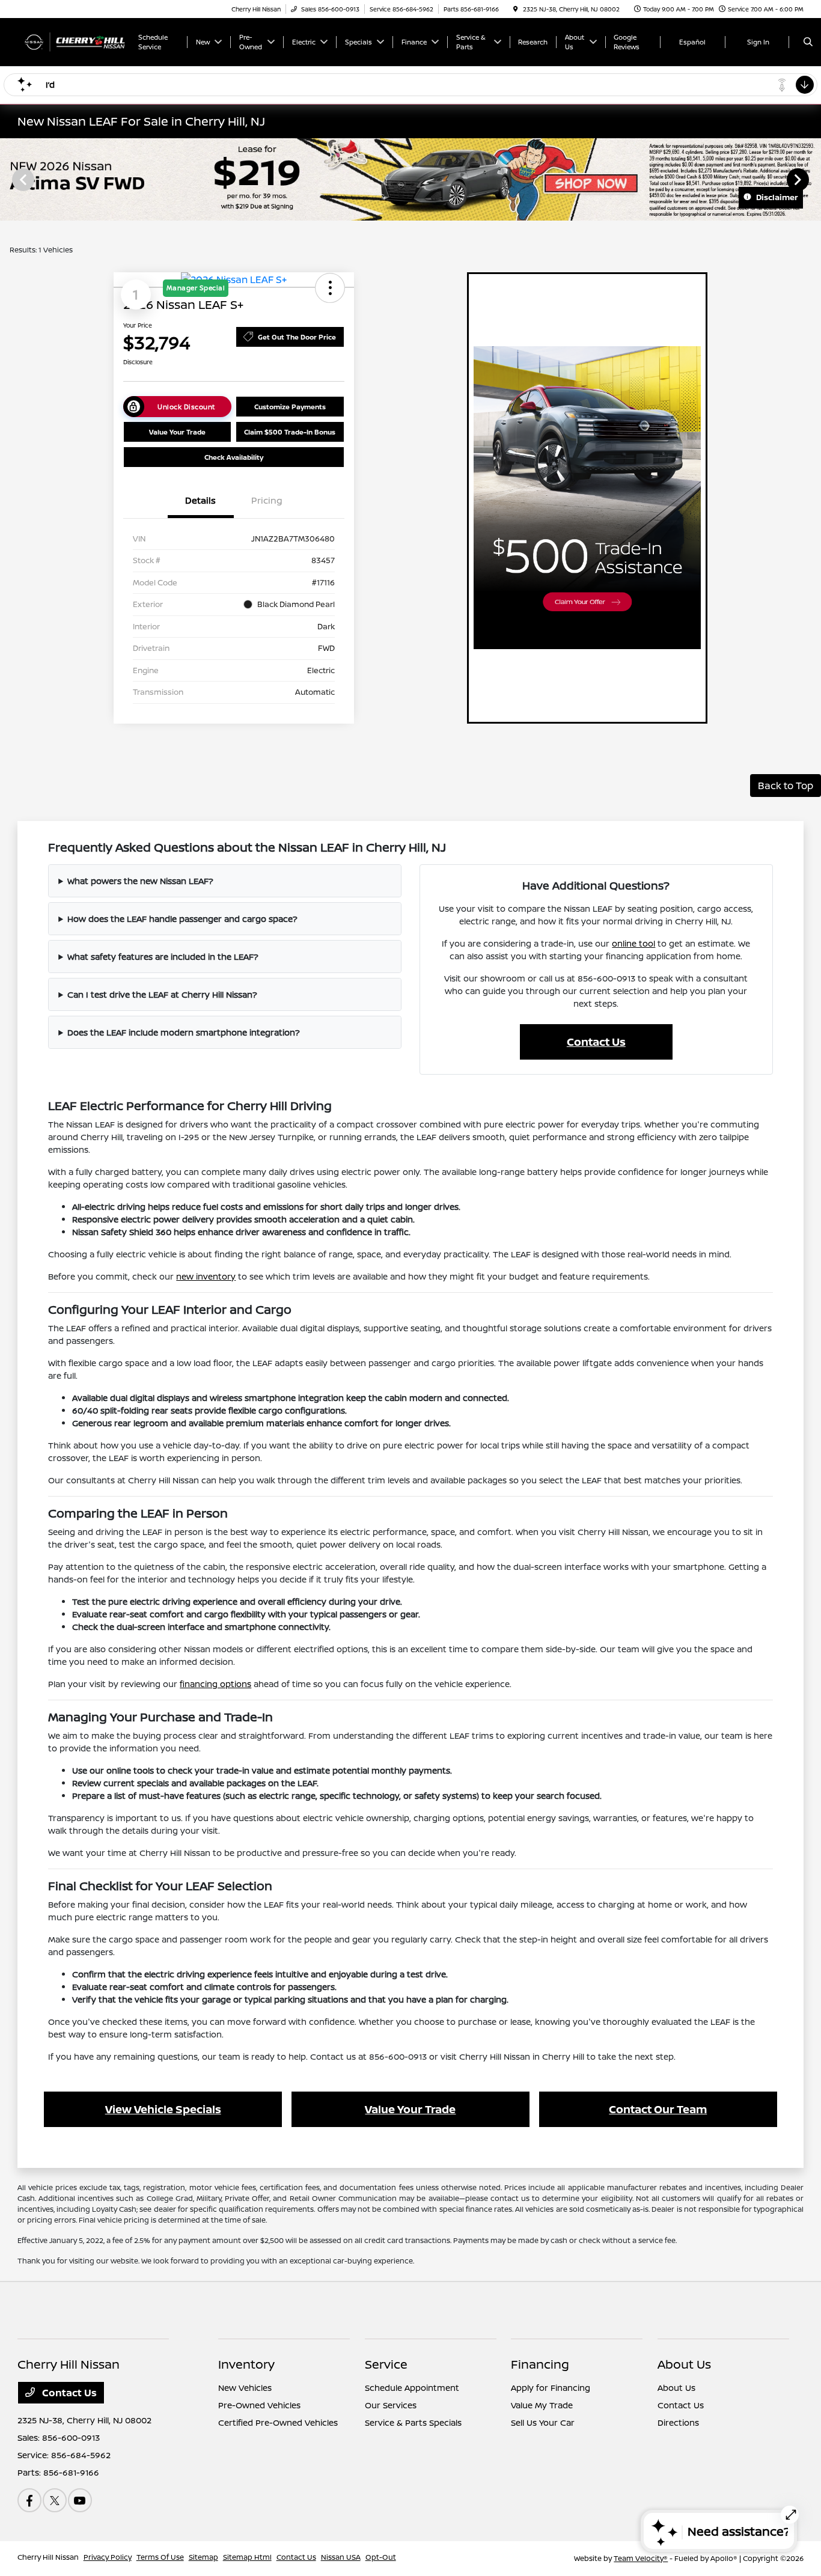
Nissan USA (341, 2557)
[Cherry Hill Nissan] (72, 41)
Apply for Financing (551, 2388)
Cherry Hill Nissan (48, 2557)
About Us (684, 2364)
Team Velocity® (641, 2558)
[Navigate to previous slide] (9, 179)
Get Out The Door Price (297, 337)
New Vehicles (245, 2388)
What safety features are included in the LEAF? (163, 957)
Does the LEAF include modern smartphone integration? (184, 1032)
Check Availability (234, 457)
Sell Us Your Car (543, 2422)
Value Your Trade (177, 432)
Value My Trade (542, 2405)
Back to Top (786, 786)
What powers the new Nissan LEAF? (140, 881)
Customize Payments (290, 407)
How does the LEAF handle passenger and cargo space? (182, 919)
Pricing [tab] (267, 500)
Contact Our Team (658, 2109)
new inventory (206, 1276)
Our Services (391, 2405)
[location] (516, 9)
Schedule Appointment (412, 2388)
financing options (215, 1684)
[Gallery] (410, 179)
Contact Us (596, 1042)
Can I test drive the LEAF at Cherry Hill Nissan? (162, 994)
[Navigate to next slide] (812, 179)
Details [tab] (200, 500)
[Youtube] (80, 2500)
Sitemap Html (247, 2557)
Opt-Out (381, 2557)
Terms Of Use (160, 2557)
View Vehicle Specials (163, 2109)
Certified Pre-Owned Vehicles (278, 2422)
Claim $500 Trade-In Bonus (290, 432)
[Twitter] (55, 2500)
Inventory (246, 2364)
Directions (678, 2422)
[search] (808, 42)
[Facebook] (29, 2500)
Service (386, 2364)
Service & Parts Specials (413, 2422)
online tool (633, 943)
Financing (540, 2364)
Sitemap (203, 2557)
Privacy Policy (108, 2557)
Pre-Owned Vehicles (259, 2405)
